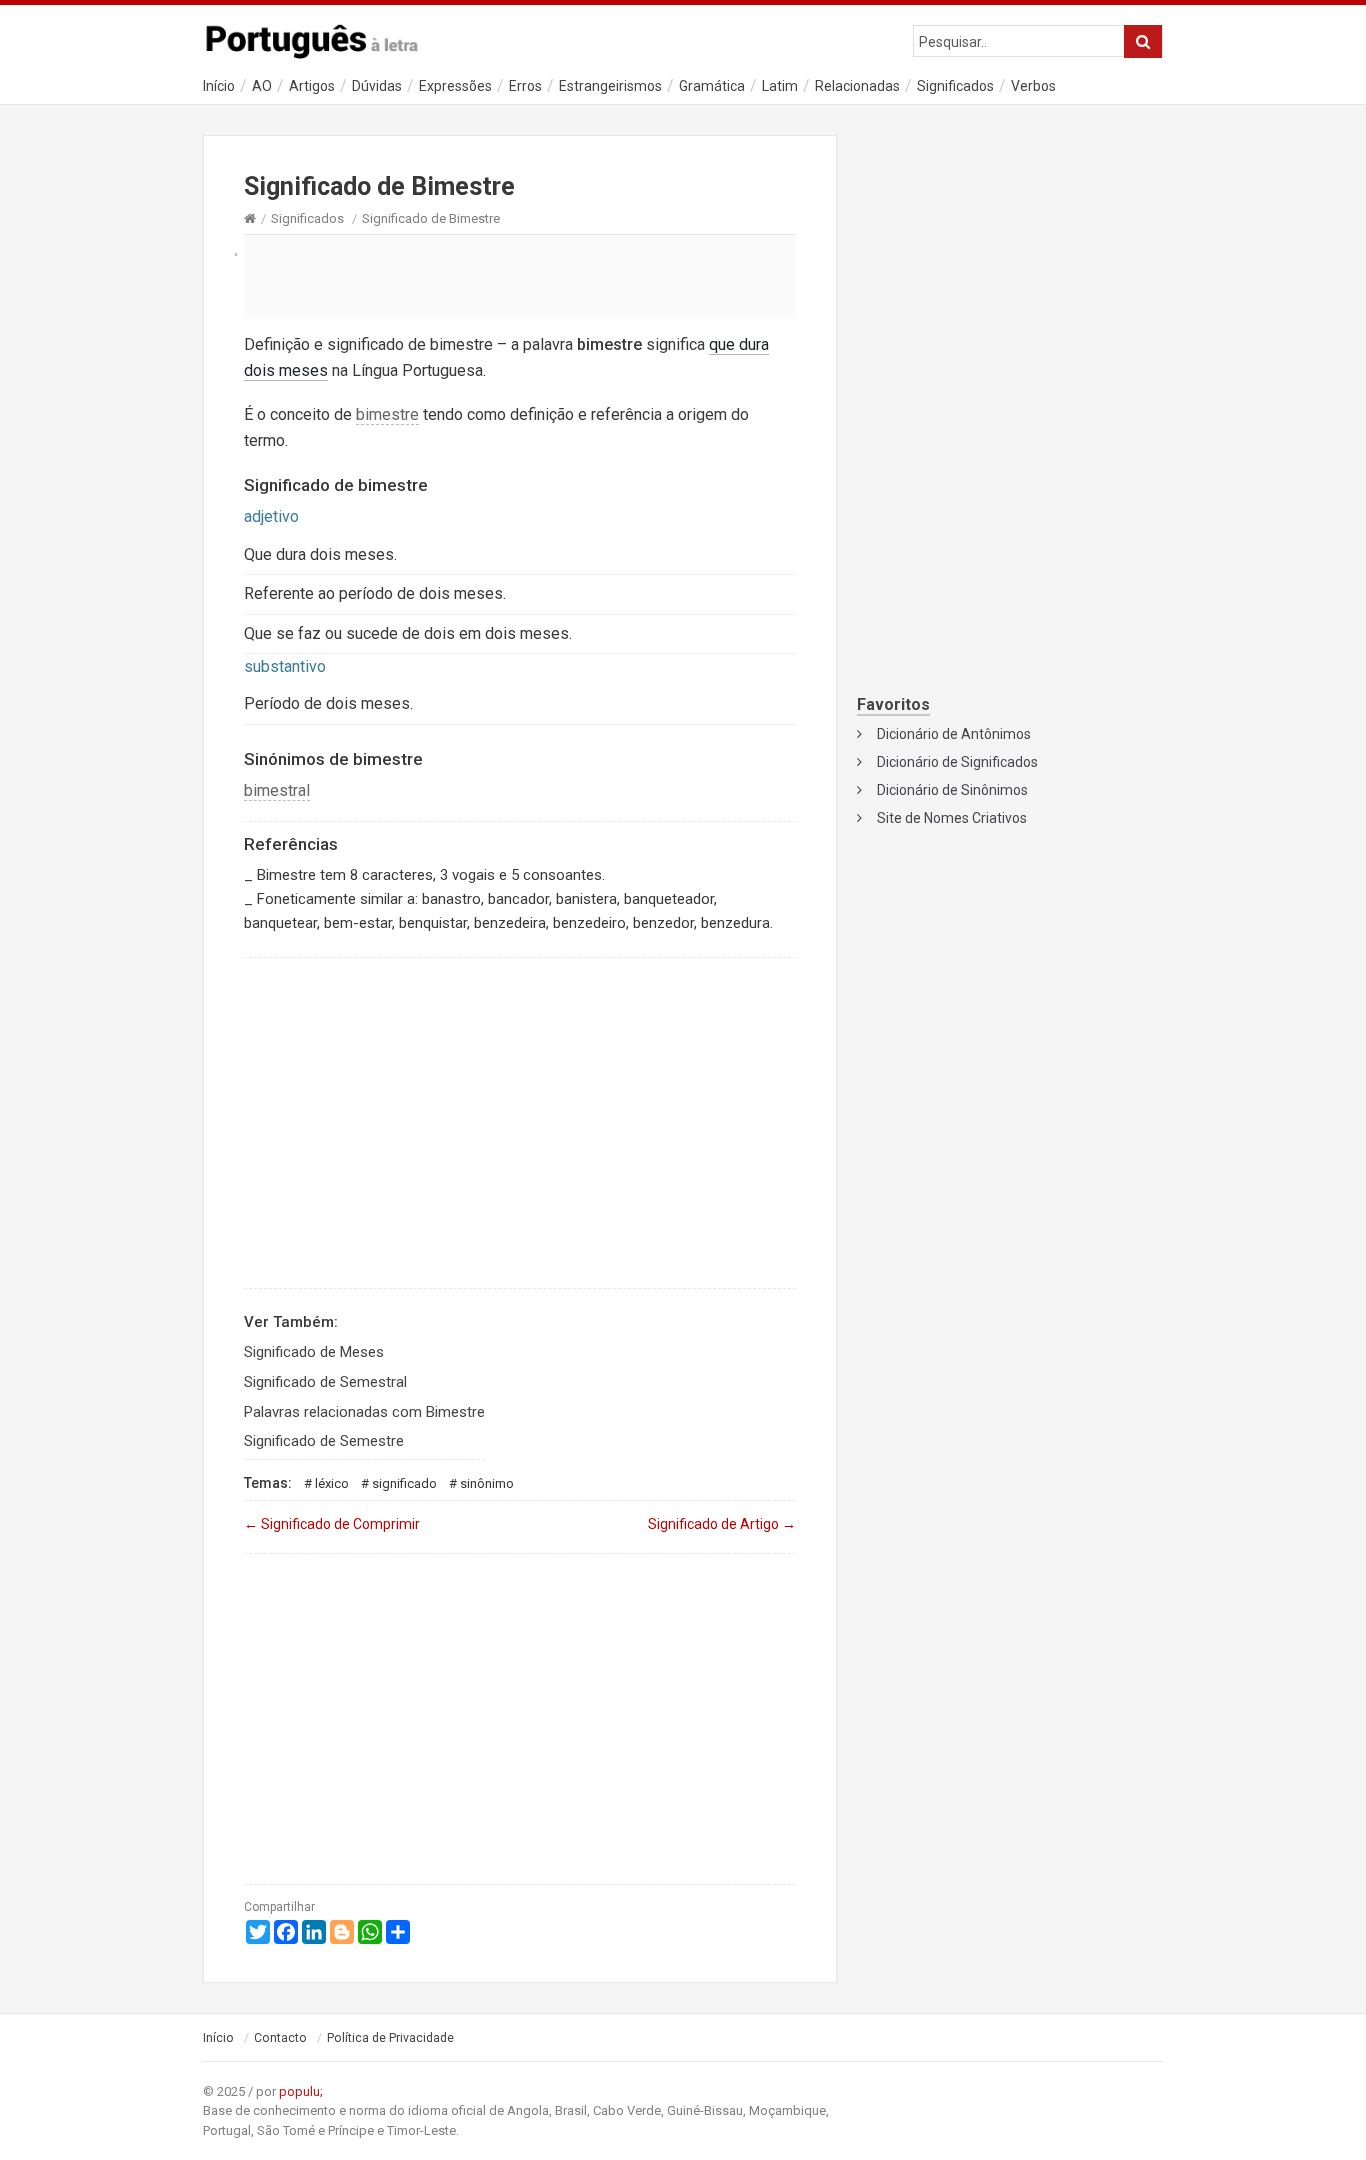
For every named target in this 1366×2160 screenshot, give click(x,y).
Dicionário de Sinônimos (952, 790)
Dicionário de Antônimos (954, 734)
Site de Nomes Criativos (952, 818)
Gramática (712, 86)
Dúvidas (377, 86)
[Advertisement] (520, 275)
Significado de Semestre (324, 1441)
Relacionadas (857, 86)
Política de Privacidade (390, 2038)
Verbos (1033, 86)
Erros (525, 86)
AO (262, 86)
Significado (404, 1483)
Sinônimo (487, 1483)
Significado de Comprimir (332, 1524)
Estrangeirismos (610, 86)
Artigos (312, 86)
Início (219, 86)
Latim (780, 86)
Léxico (332, 1483)
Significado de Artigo (722, 1524)
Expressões (455, 86)
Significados (955, 86)
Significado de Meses (314, 1352)
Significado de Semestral (325, 1382)
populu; (301, 2091)
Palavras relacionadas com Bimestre (364, 1412)
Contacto (280, 2038)
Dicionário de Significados (957, 762)
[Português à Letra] (323, 37)
